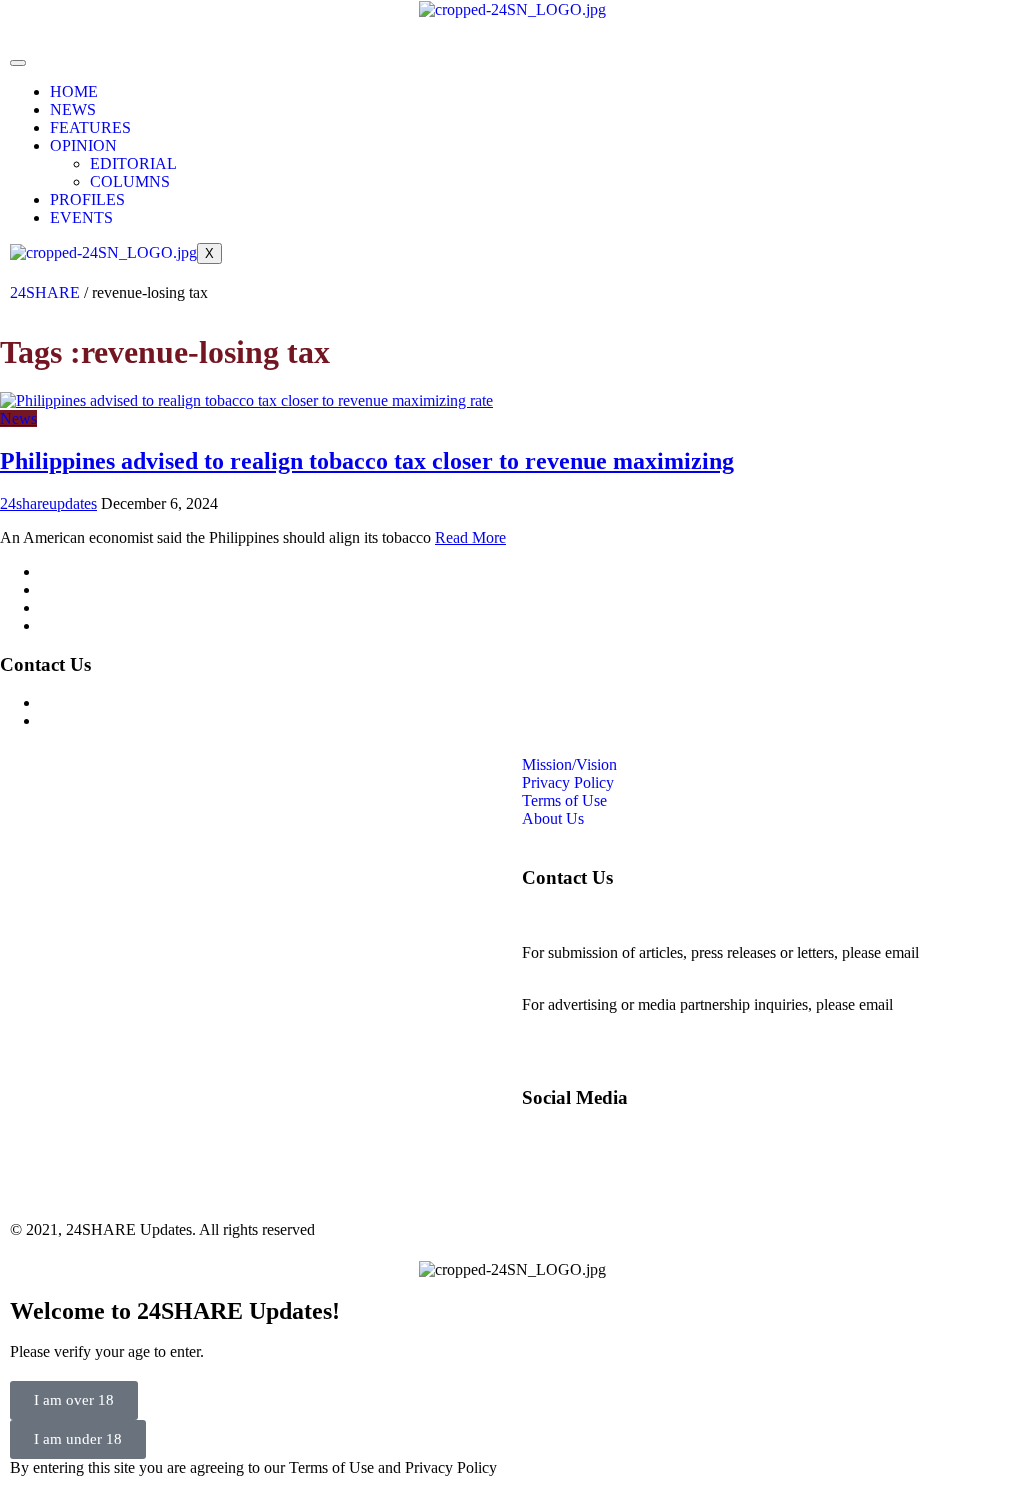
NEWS (73, 109)
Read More (470, 537)
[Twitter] (484, 74)
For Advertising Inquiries (119, 702)
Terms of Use (82, 607)
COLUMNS (130, 181)
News (18, 418)
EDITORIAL (133, 163)
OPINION (83, 145)
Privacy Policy (86, 589)
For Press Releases (99, 720)
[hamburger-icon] (18, 63)
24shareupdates (48, 503)
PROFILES (87, 199)
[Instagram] (430, 74)
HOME (74, 91)
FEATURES (90, 127)
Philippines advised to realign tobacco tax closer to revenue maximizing (367, 461)
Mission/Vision (87, 571)
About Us (71, 625)
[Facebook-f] (376, 74)
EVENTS (81, 217)
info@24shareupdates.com (606, 1022)
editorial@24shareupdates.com (619, 970)
